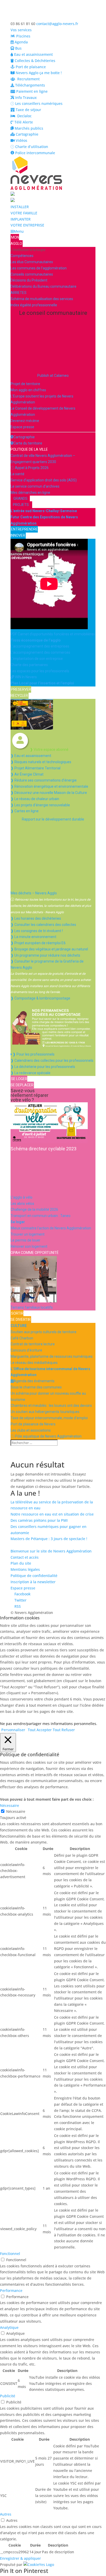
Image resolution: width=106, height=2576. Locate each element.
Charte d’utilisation (31, 147)
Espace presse (23, 1588)
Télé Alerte (23, 122)
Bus (18, 48)
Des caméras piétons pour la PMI (39, 1520)
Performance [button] (11, 2290)
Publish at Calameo (53, 376)
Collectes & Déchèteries (34, 61)
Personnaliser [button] (13, 1730)
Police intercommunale (35, 153)
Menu (19, 231)
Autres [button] (6, 2514)
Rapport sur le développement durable (53, 819)
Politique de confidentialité (34, 1576)
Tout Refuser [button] (64, 1730)
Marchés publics (28, 128)
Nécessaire (16, 1811)
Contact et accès (25, 1557)
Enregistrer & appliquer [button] (20, 2558)
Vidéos (21, 140)
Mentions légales (25, 1569)
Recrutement (27, 79)
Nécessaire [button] (10, 1805)
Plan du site (21, 1563)
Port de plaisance (30, 67)
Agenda (21, 42)
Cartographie (26, 134)
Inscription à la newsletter (33, 1582)
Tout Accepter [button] (40, 1730)
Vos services (21, 30)
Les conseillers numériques (38, 103)
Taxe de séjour (28, 110)
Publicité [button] (8, 2396)
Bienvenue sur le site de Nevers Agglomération (51, 1551)
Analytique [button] (9, 2327)
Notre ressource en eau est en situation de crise (52, 1514)
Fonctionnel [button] (10, 2254)
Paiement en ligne (31, 91)
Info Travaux (25, 97)
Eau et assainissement (33, 54)
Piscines (23, 36)
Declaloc (23, 116)
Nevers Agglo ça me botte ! (38, 73)
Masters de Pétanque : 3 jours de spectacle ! (49, 1539)
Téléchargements (30, 85)
